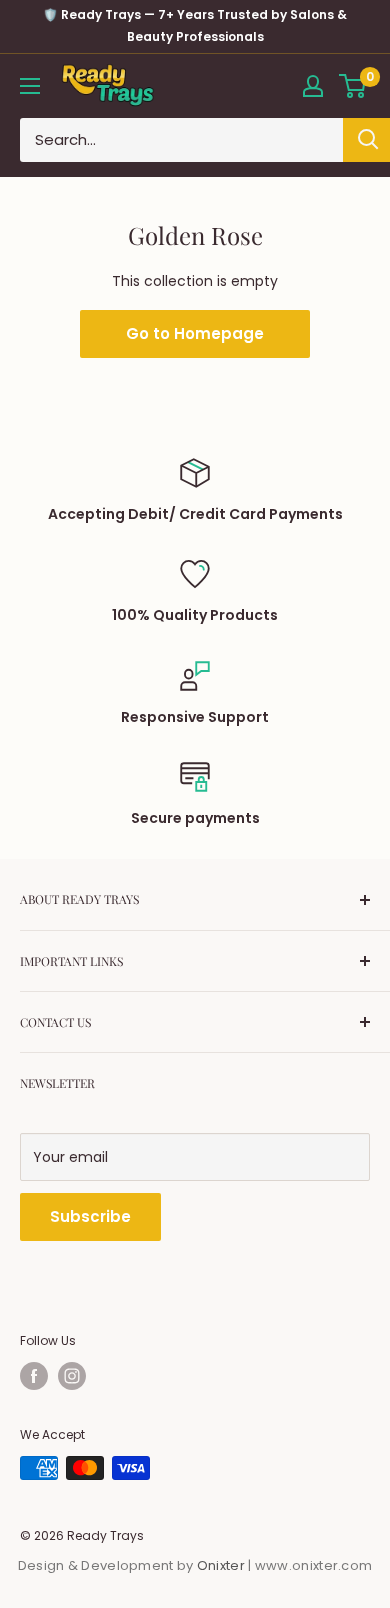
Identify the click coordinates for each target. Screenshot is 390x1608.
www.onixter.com (314, 1565)
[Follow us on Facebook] (34, 1376)
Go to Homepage (195, 333)
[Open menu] (30, 86)
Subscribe (90, 1216)
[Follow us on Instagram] (72, 1376)
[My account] (313, 86)
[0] (353, 86)
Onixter (222, 1565)
